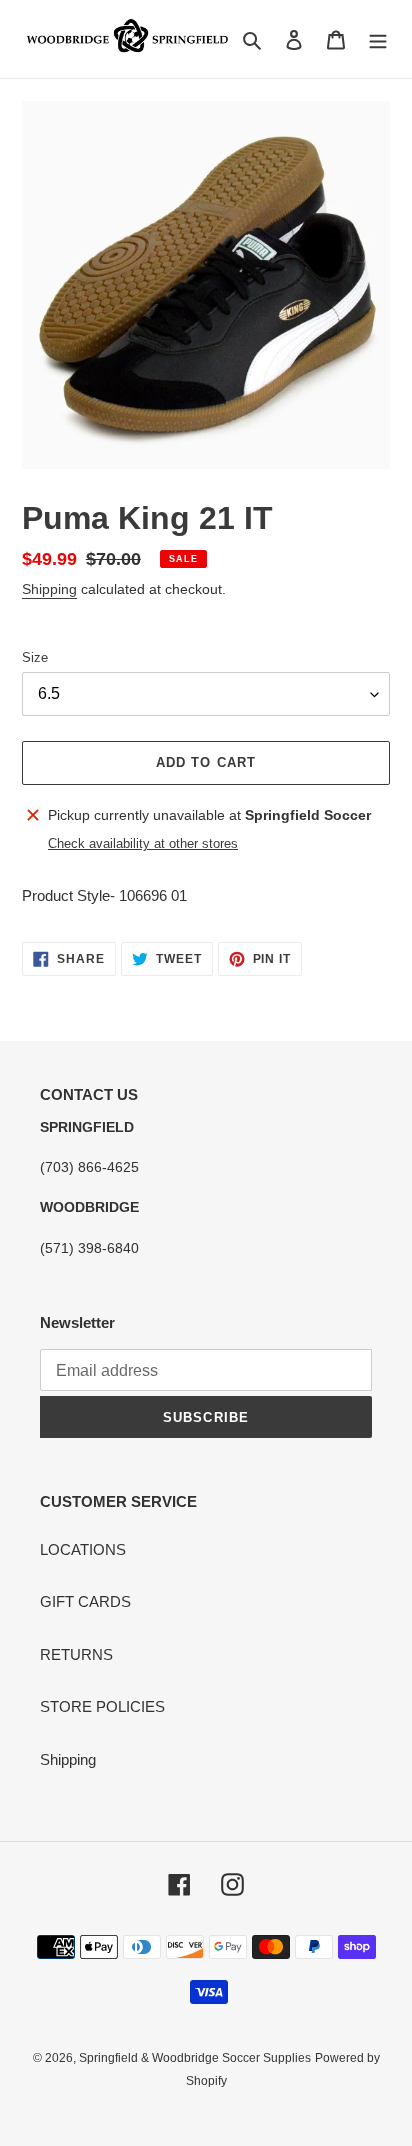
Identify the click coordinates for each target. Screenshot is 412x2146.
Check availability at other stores (143, 843)
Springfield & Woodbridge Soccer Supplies (195, 2058)
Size (35, 657)
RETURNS (76, 1654)
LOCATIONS (83, 1549)
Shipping (49, 589)
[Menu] (378, 39)
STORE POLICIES (102, 1706)
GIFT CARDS (85, 1601)
